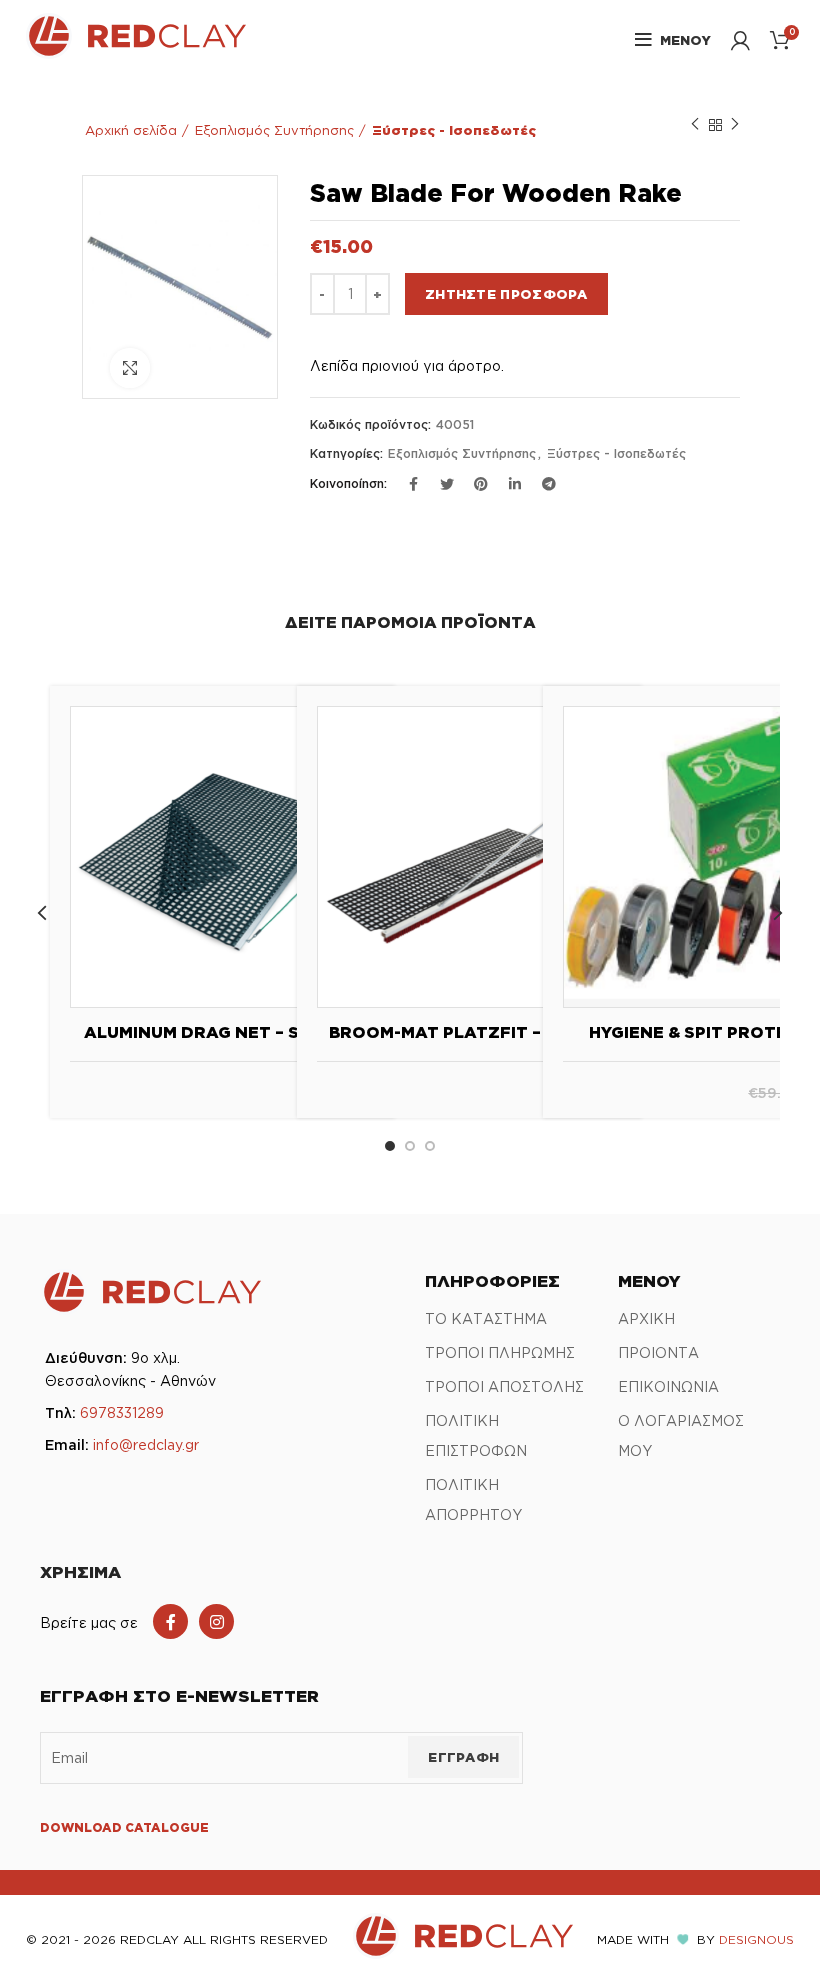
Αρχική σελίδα (131, 130)
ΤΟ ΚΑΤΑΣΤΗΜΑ (486, 1318)
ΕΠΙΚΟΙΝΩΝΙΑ (668, 1386)
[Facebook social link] (170, 1621)
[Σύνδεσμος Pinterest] (481, 484)
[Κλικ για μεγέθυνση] (130, 368)
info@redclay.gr (146, 1444)
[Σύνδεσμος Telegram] (549, 484)
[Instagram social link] (216, 1621)
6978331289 (122, 1412)
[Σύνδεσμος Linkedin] (515, 484)
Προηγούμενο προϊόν (695, 125)
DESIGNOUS (756, 1939)
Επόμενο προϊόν (735, 125)
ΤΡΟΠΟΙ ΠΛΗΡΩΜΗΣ (500, 1352)
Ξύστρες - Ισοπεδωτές (454, 130)
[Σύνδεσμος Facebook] (413, 484)
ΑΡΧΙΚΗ (646, 1318)
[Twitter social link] (447, 484)
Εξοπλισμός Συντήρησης (274, 130)
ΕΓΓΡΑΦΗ (463, 1757)
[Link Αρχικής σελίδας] (136, 53)
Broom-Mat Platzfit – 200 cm (469, 1032)
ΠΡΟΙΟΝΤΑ (658, 1352)
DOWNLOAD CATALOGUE (124, 1827)
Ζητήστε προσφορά (506, 294)
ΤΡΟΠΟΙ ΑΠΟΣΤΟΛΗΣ (504, 1386)
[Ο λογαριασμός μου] (740, 40)
